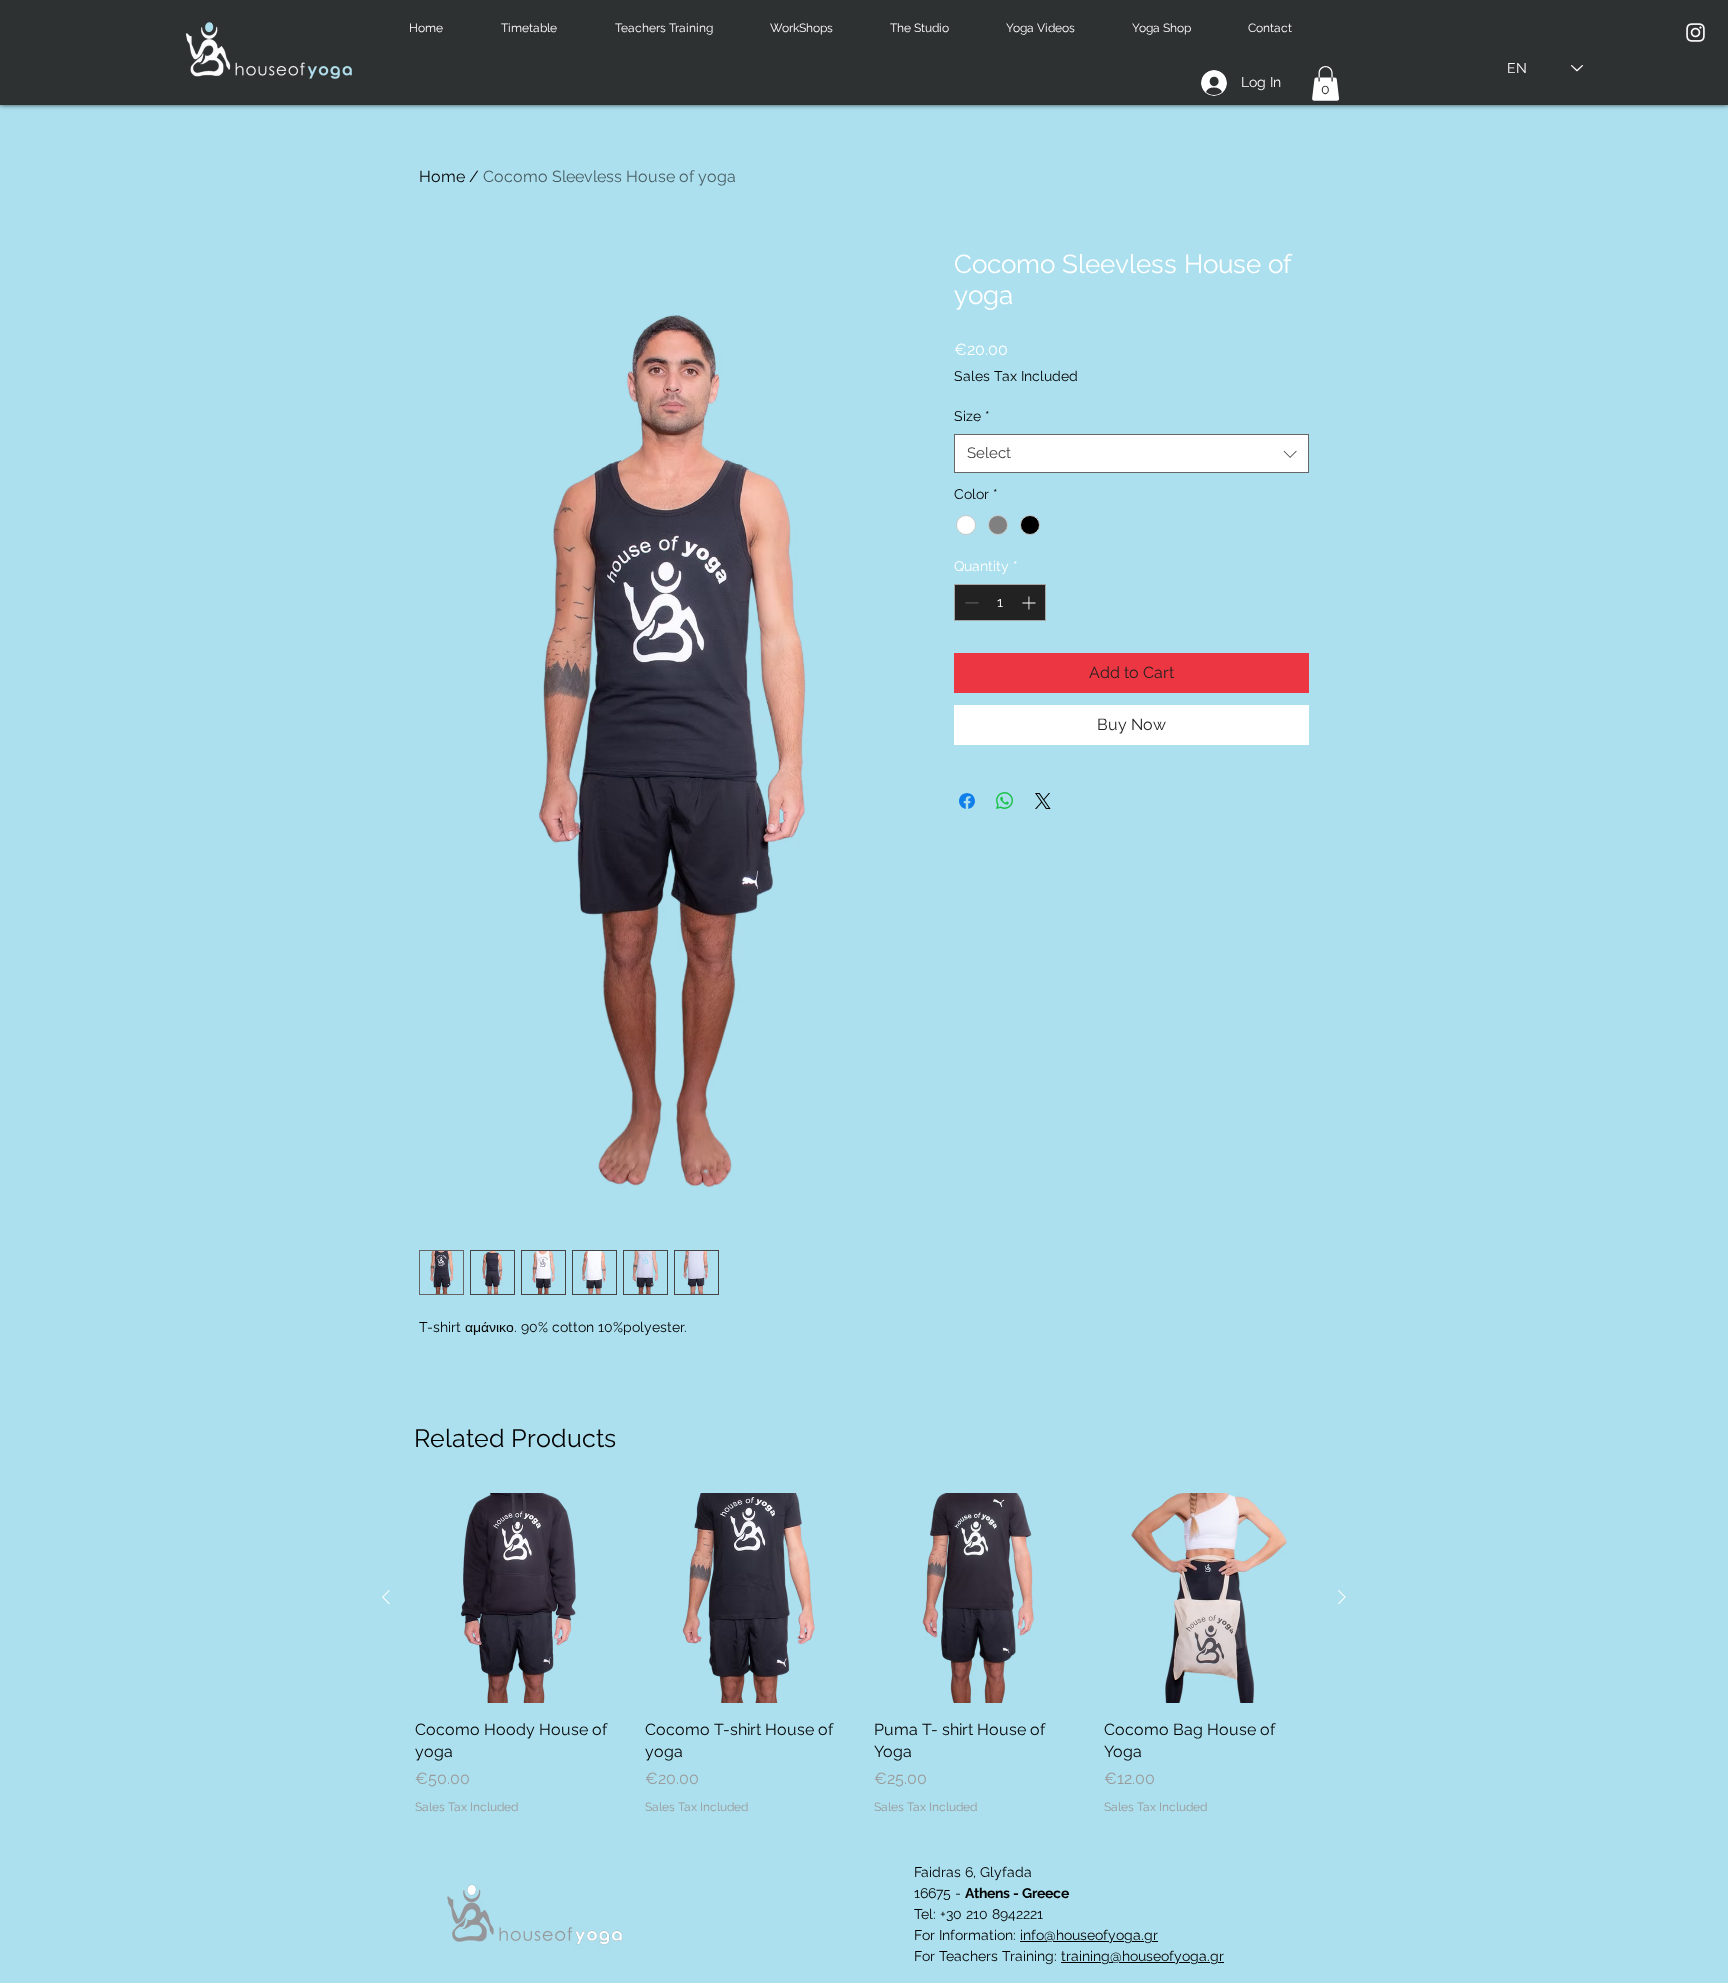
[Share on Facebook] (967, 801)
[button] (543, 28)
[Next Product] (1342, 1597)
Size (972, 416)
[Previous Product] (386, 1597)
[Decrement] (969, 602)
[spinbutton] (1000, 602)
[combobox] (1131, 453)
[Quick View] (520, 1598)
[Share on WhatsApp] (1005, 801)
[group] (864, 1654)
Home (442, 176)
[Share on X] (1043, 801)
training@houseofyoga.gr (1142, 1956)
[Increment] (1030, 602)
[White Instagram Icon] (1695, 32)
